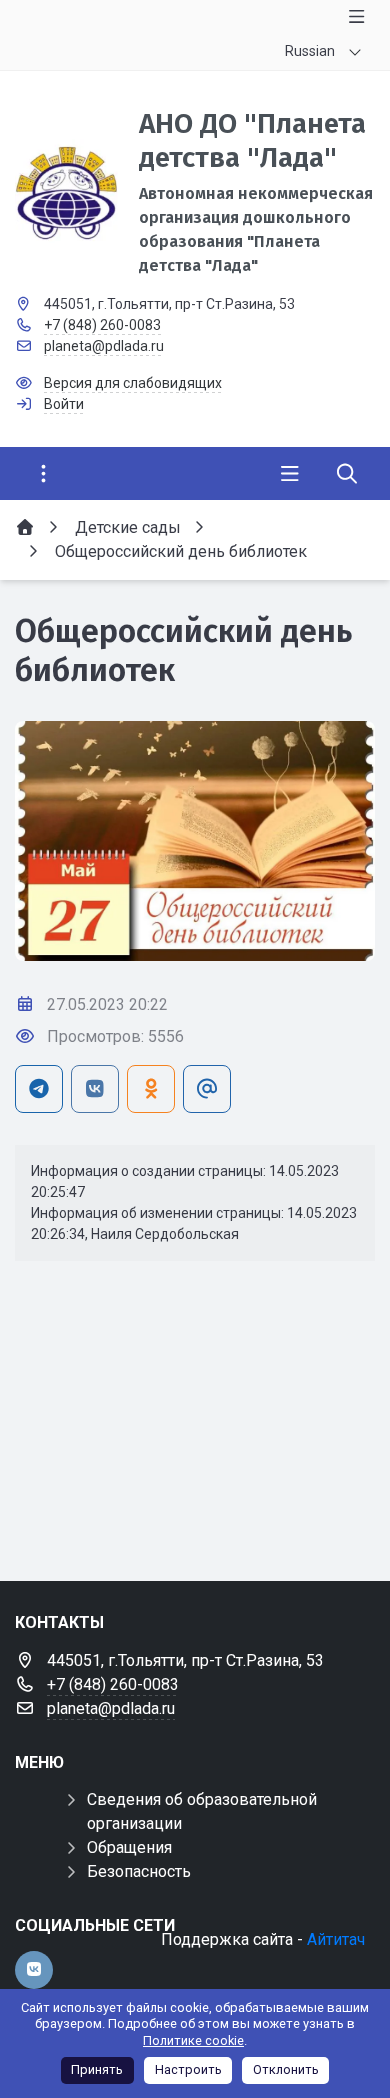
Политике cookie (193, 2040)
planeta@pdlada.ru (104, 346)
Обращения (129, 1847)
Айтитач (336, 1939)
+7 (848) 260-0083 (102, 325)
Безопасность (139, 1871)
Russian (310, 51)
